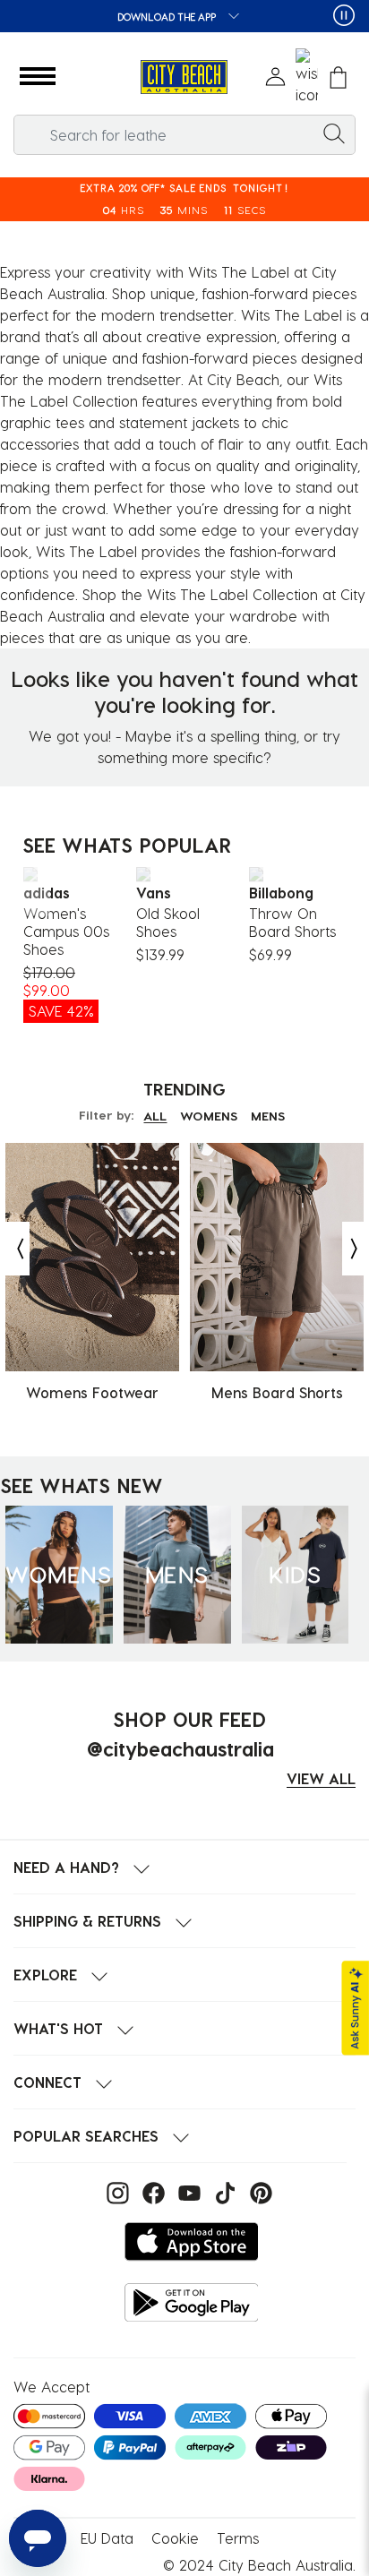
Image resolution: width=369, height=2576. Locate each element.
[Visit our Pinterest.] (257, 2191)
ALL (155, 1116)
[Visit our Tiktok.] (223, 2191)
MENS (268, 1116)
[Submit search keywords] (334, 133)
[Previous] (34, 891)
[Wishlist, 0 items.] (307, 77)
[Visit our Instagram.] (116, 2191)
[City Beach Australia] (184, 77)
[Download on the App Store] (192, 2241)
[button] (38, 77)
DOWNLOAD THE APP (168, 17)
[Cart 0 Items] (338, 77)
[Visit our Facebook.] (151, 2191)
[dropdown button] (228, 17)
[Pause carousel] (344, 15)
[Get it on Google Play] (192, 2302)
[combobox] (184, 135)
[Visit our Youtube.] (187, 2191)
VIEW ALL (321, 1778)
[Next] (340, 891)
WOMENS (209, 1116)
